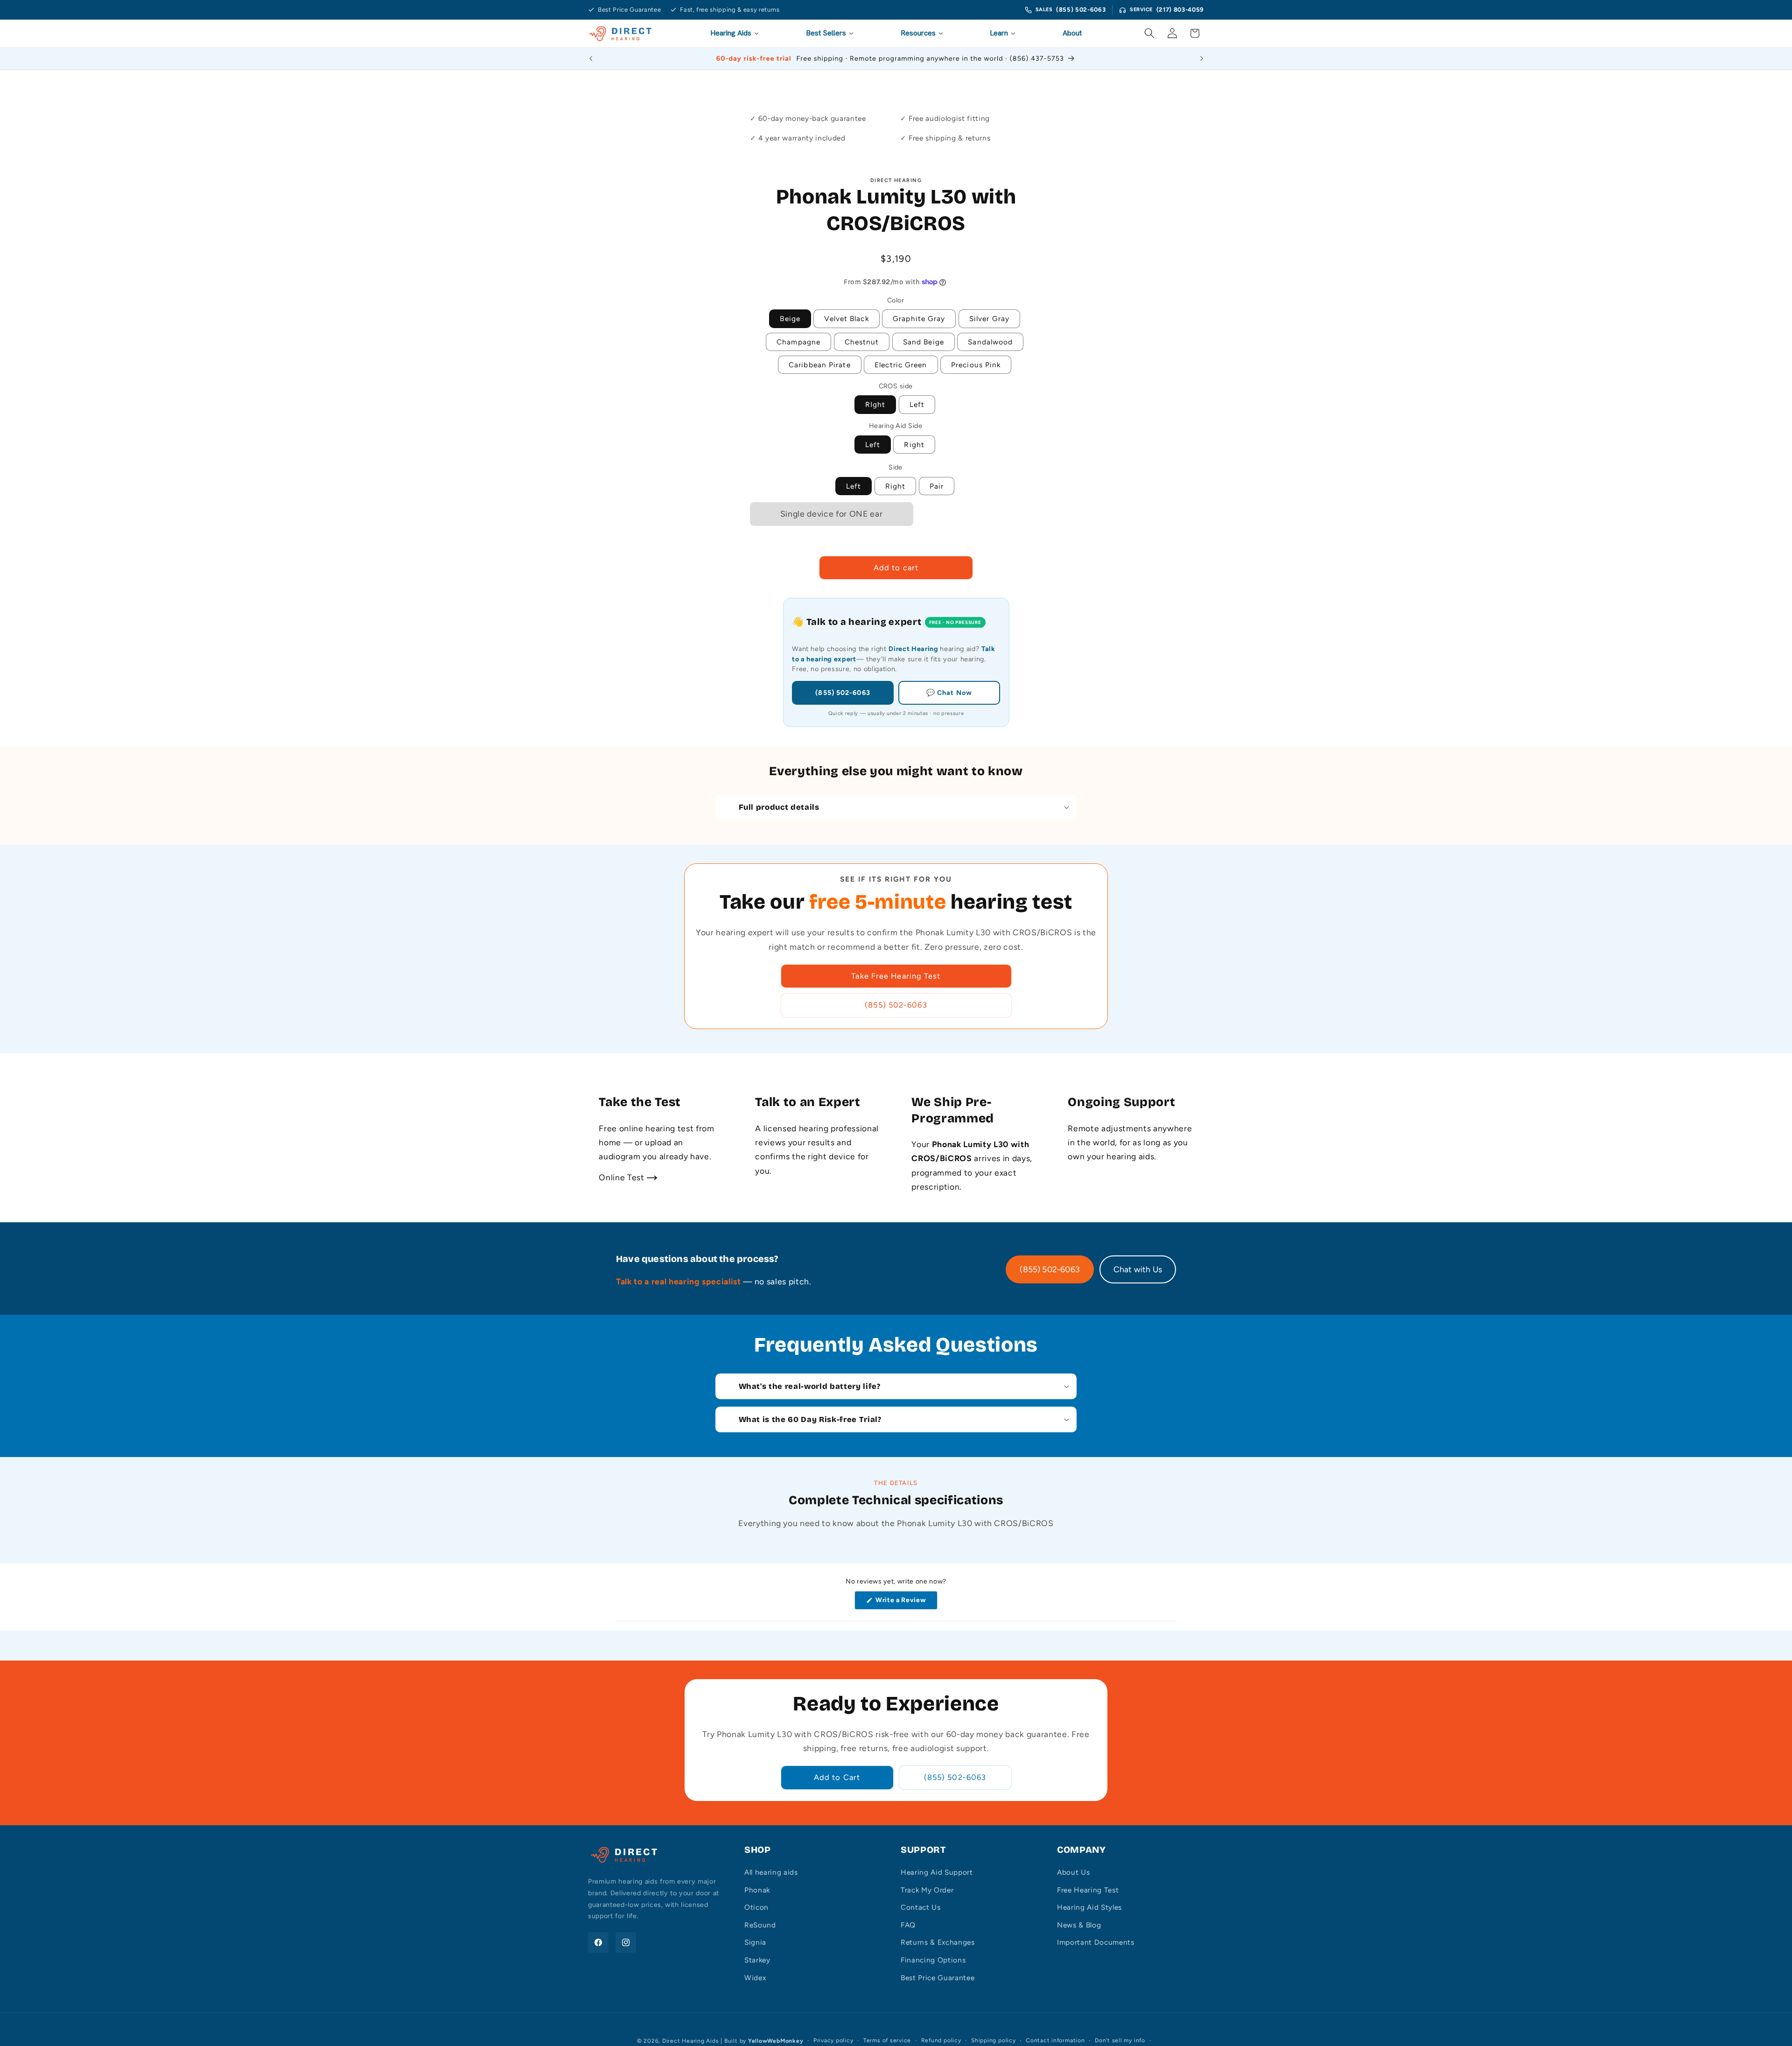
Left (917, 404)
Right (914, 445)
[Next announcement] (1202, 58)
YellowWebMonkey (776, 2041)
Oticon (756, 1907)
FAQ (908, 1925)
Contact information (1055, 2040)
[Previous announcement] (591, 58)
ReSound (760, 1925)
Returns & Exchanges (938, 1942)
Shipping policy (994, 2040)
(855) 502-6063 (1081, 10)
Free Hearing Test (1088, 1890)
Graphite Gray (919, 319)
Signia (755, 1942)
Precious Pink (976, 365)
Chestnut (862, 342)
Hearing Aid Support (937, 1872)
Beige (790, 319)
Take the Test (640, 1102)
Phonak (757, 1890)
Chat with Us (1138, 1269)
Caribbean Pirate (820, 365)
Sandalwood (990, 342)
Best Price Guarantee (938, 1978)
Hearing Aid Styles (1089, 1907)
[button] (1149, 33)
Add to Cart (837, 1777)
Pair (937, 486)
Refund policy (941, 2040)
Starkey (757, 1960)
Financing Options (933, 1960)
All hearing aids (771, 1872)
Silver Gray (989, 319)
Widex (755, 1978)
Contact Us (921, 1907)
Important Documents (1096, 1942)
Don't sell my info (1120, 2040)
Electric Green (901, 365)
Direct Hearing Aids (691, 2041)
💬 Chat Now (949, 693)
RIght (875, 404)
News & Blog (1079, 1925)
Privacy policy (833, 2040)
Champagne (798, 342)
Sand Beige (924, 342)
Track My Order (927, 1890)
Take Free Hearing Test (896, 976)
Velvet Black (846, 319)
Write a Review (903, 1603)
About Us (1073, 1872)
